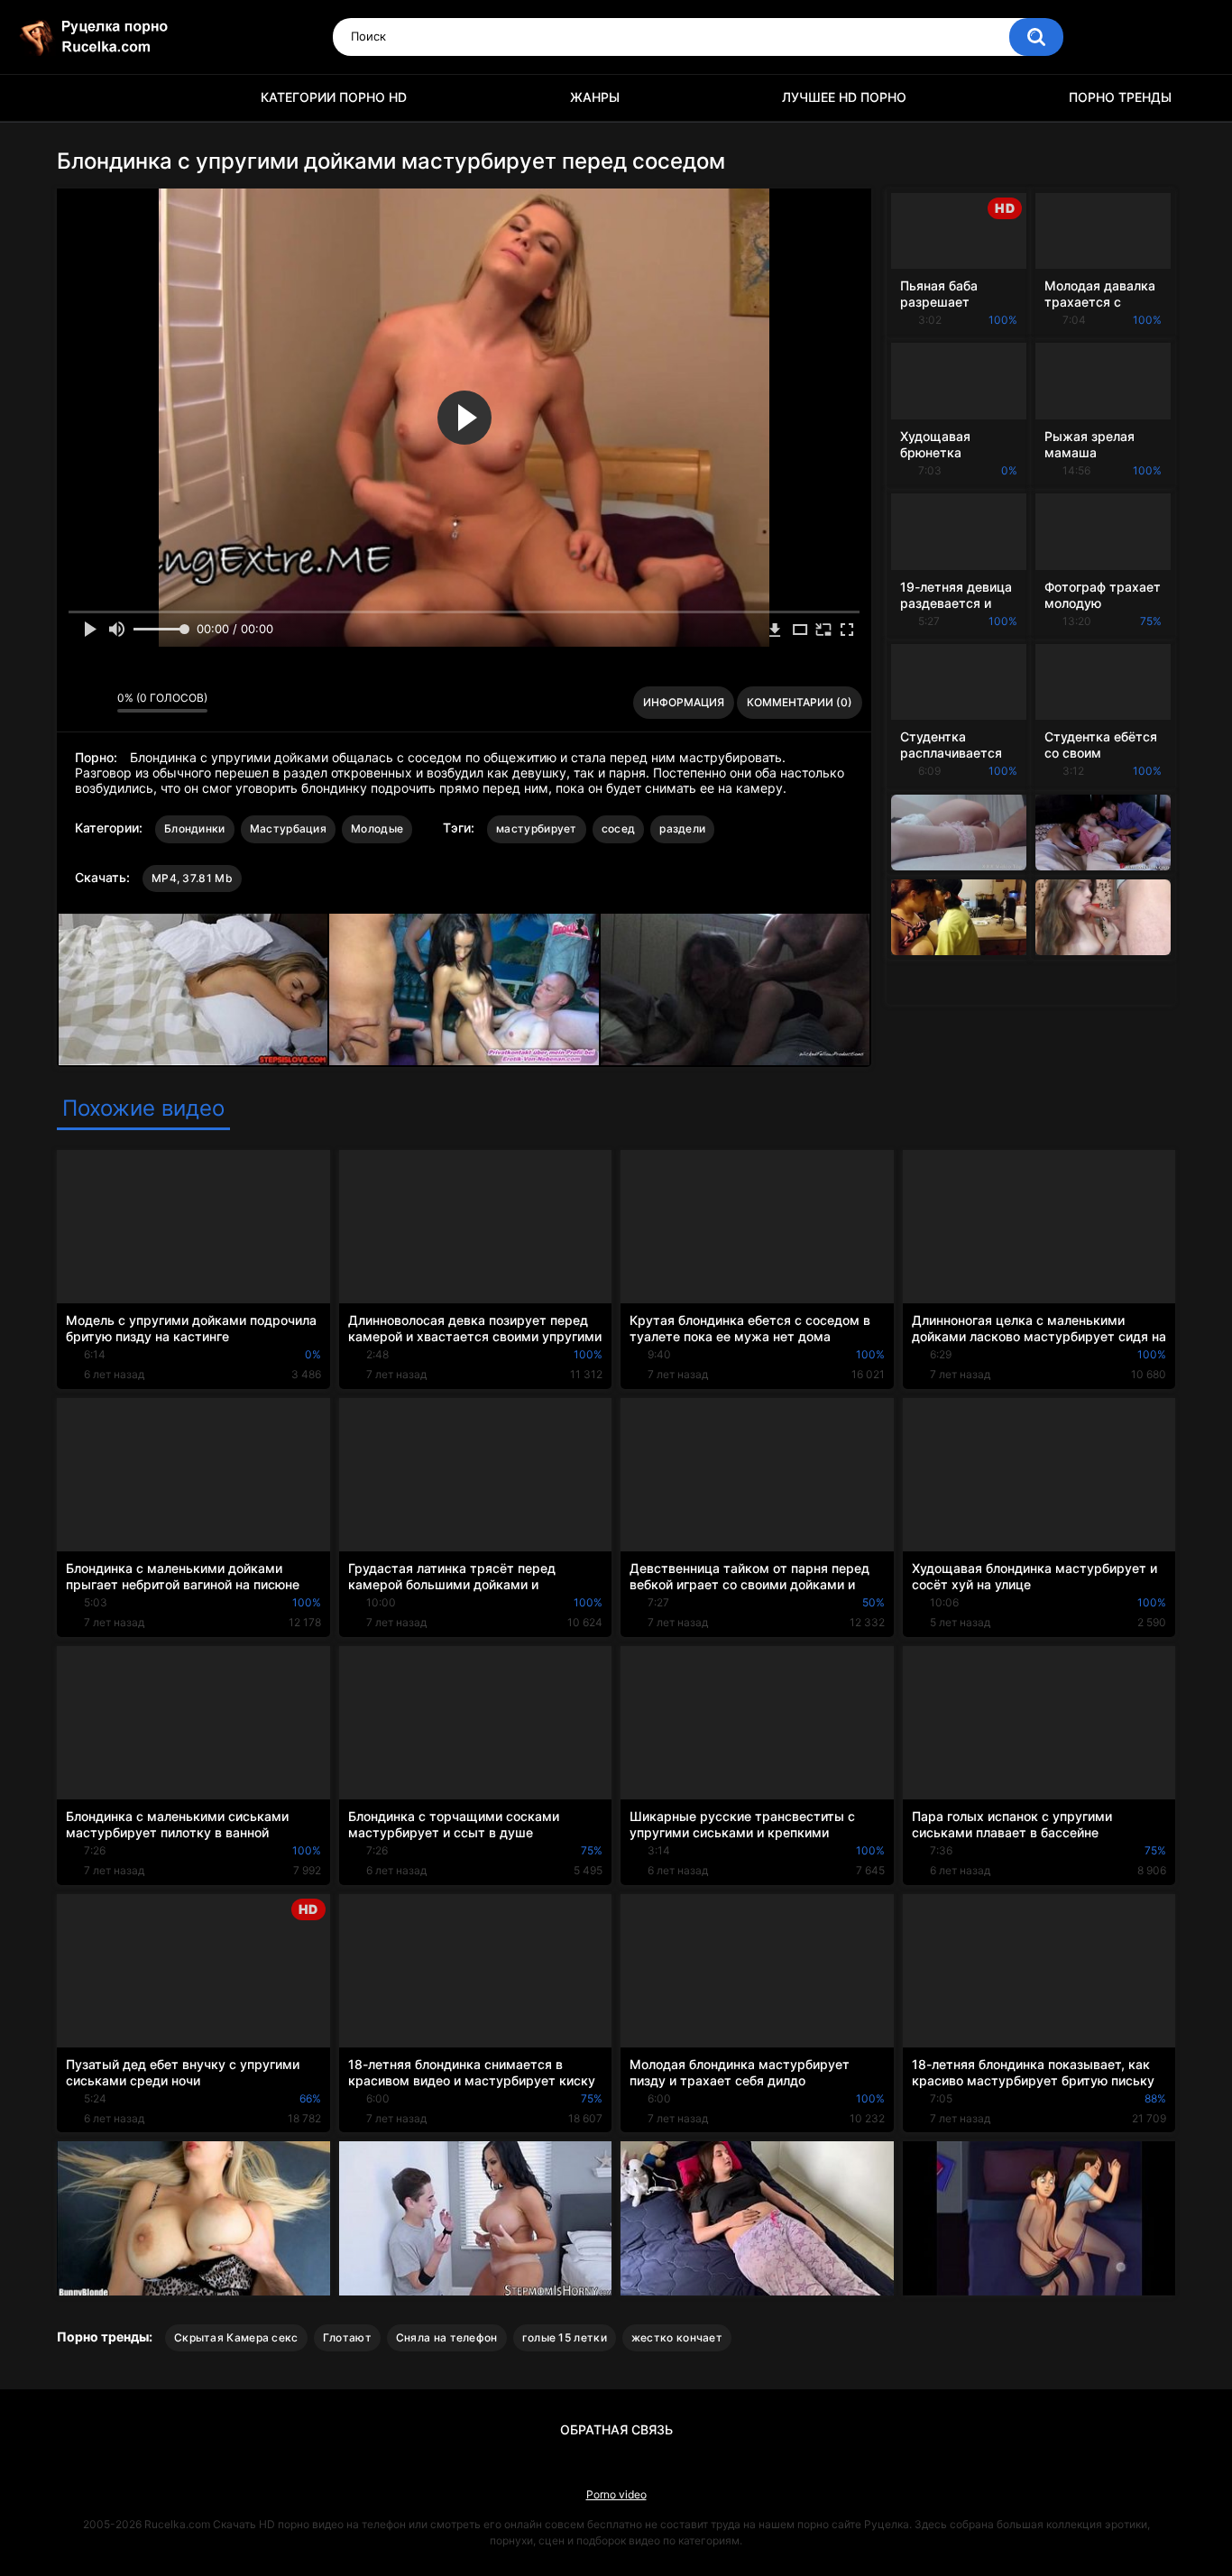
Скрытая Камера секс (236, 2337)
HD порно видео (79, 98)
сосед (619, 828)
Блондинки (195, 828)
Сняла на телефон (447, 2337)
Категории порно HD (334, 97)
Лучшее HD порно (844, 97)
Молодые (377, 828)
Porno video (616, 2494)
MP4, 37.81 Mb (192, 878)
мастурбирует (537, 828)
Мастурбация (288, 828)
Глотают (347, 2337)
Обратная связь (616, 2429)
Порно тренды (1120, 97)
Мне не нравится (99, 703)
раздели (682, 828)
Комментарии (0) (800, 702)
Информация (684, 702)
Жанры (595, 97)
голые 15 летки (565, 2337)
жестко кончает (677, 2337)
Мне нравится (75, 703)
